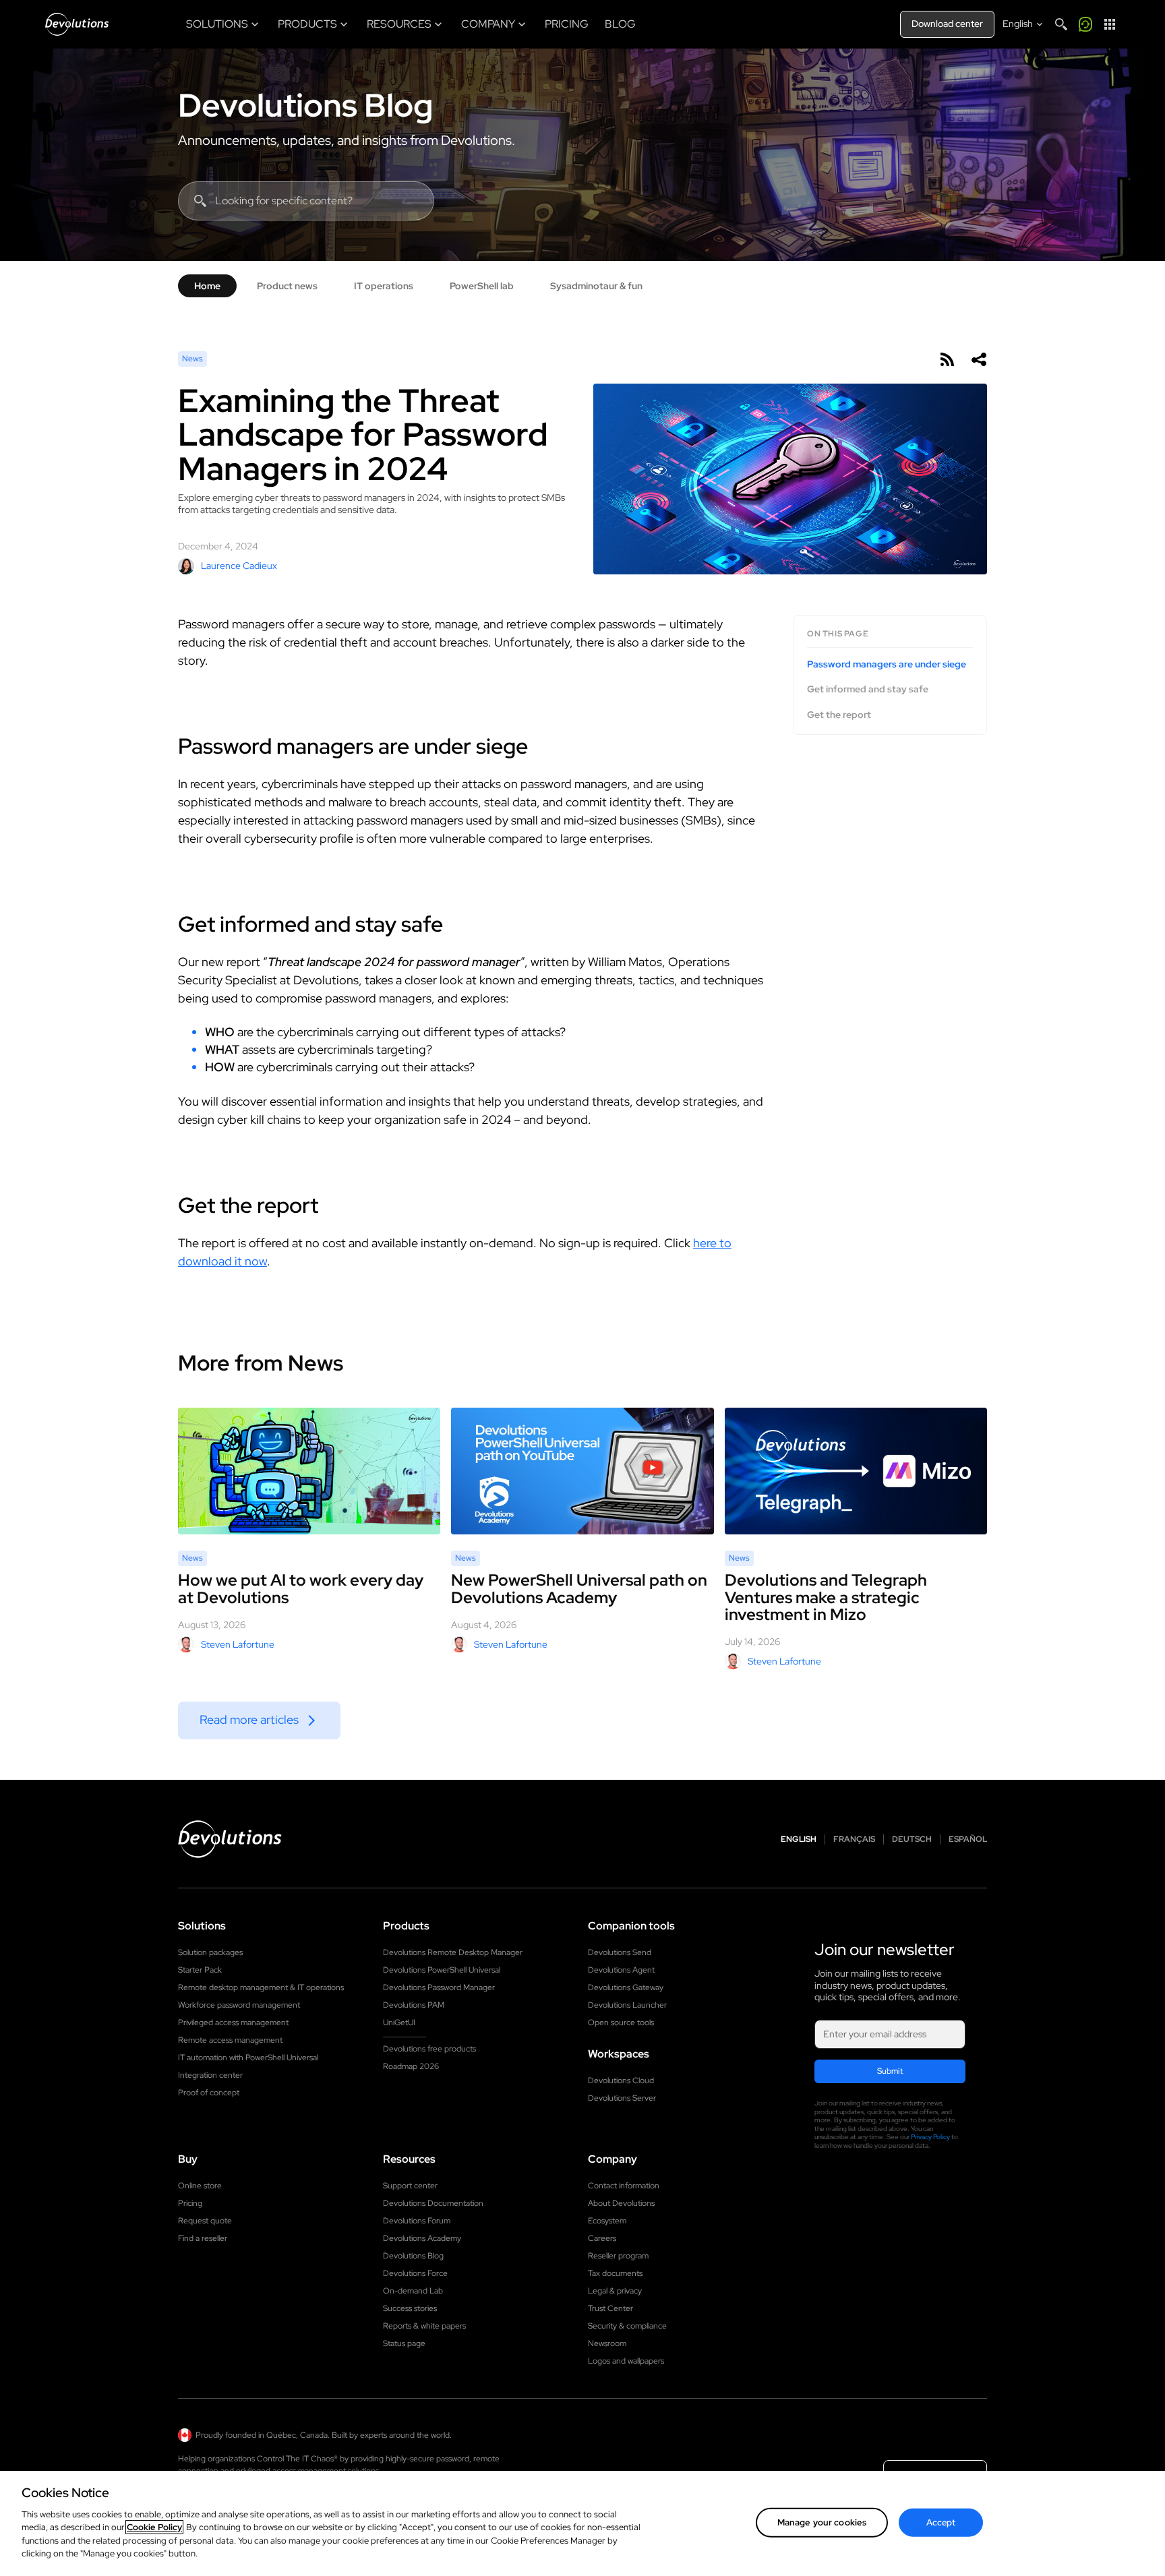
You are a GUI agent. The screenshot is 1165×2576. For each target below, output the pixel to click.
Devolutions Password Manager (439, 1987)
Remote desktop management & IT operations (261, 1987)
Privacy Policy (930, 2137)
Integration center (210, 2075)
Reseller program (618, 2256)
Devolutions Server (622, 2098)
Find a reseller (203, 2238)
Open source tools (621, 2023)
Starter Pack (200, 1970)
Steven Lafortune (238, 1644)
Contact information (624, 2186)
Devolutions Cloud (621, 2080)
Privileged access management (233, 2023)
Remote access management (230, 2040)
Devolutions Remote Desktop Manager (453, 1952)
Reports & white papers (424, 2326)
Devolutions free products (429, 2049)
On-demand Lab (413, 2291)
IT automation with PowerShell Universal (248, 2058)
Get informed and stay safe (868, 689)
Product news (287, 286)
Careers (602, 2238)
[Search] (1061, 24)
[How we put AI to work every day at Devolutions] (309, 1471)
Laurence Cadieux (239, 566)
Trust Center (610, 2308)
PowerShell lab (482, 286)
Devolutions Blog (305, 105)
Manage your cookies (822, 2522)
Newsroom (607, 2343)
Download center (947, 24)
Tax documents (615, 2273)
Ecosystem (607, 2221)
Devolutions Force (415, 2273)
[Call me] (1085, 24)
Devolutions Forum (417, 2221)
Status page (404, 2343)
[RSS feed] (947, 359)
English (799, 1839)
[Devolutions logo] (230, 1839)
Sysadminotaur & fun (596, 286)
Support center (410, 2186)
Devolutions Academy (422, 2238)
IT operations (384, 286)
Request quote (205, 2221)
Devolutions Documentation (433, 2203)
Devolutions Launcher (627, 2005)
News (192, 359)
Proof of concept (209, 2093)
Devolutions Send (620, 1952)
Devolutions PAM (414, 2005)
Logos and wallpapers (626, 2361)
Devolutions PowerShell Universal (442, 1970)
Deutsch (912, 1839)
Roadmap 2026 (411, 2066)
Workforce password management (239, 2005)
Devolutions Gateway (626, 1987)
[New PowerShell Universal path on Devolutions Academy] (582, 1471)
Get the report (839, 715)
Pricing (190, 2203)
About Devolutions (621, 2203)
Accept (941, 2522)
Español (968, 1839)
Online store (200, 2186)
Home (207, 286)
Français (854, 1839)
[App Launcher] (1110, 24)
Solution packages (210, 1952)
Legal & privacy (615, 2291)
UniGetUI (399, 2023)
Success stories (410, 2308)
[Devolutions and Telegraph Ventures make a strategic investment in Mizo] (856, 1471)
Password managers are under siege (887, 664)
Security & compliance (627, 2326)
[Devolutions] (77, 24)
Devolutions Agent (621, 1970)
